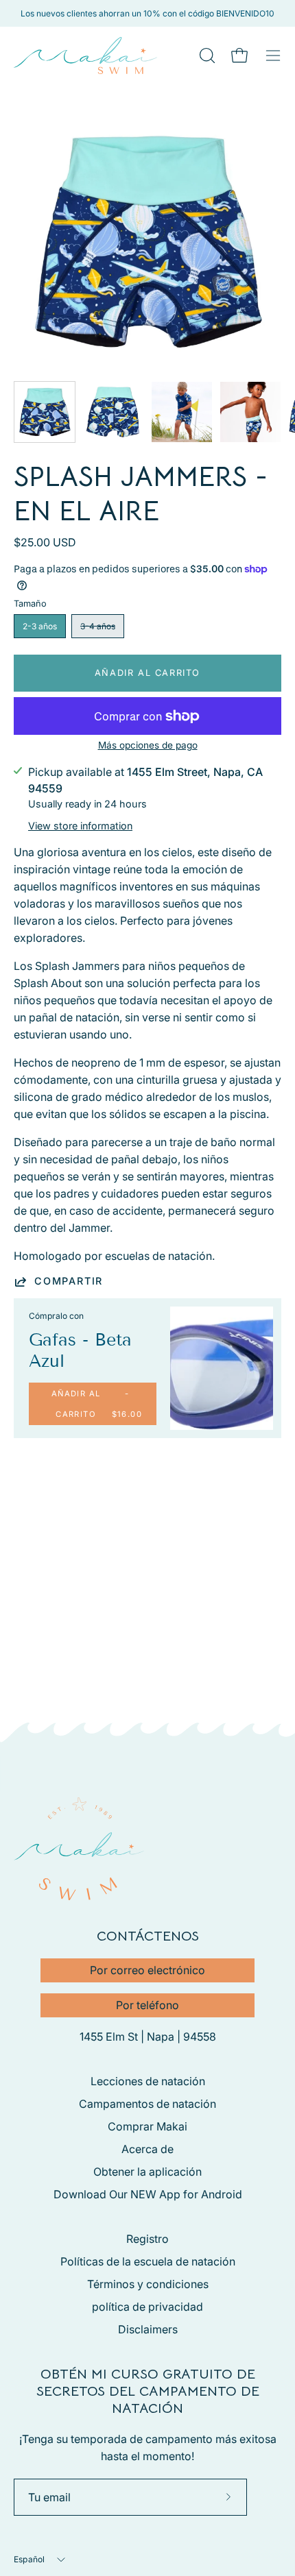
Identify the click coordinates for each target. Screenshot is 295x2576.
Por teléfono (147, 2005)
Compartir (69, 1281)
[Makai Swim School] (86, 56)
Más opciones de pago (148, 745)
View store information (80, 826)
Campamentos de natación (147, 2104)
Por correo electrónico (147, 1970)
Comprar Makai (147, 2126)
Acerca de (147, 2149)
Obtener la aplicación (147, 2172)
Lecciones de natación (148, 2081)
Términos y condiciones (148, 2284)
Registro (147, 2239)
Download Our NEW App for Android (148, 2194)
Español (29, 2559)
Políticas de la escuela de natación (148, 2261)
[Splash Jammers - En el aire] (45, 412)
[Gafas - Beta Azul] (222, 1368)
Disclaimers (148, 2329)
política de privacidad (147, 2307)
